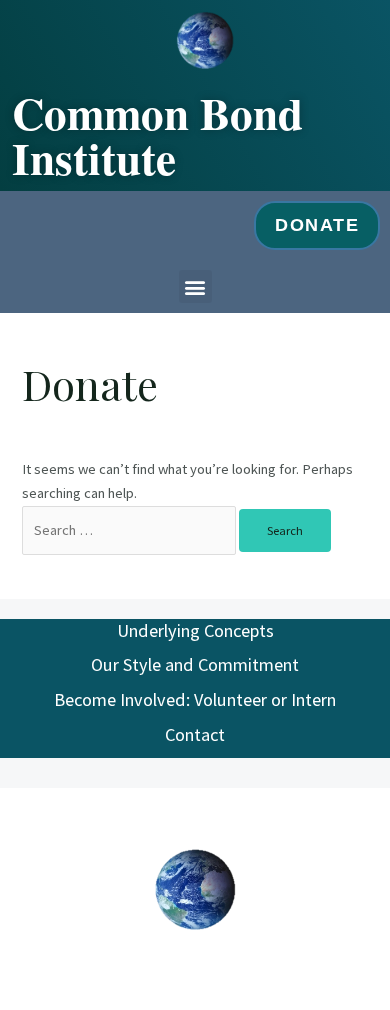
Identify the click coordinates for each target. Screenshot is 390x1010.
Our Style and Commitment (195, 664)
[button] (195, 286)
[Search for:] (130, 530)
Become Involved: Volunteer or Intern (195, 699)
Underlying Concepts (195, 630)
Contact (195, 734)
